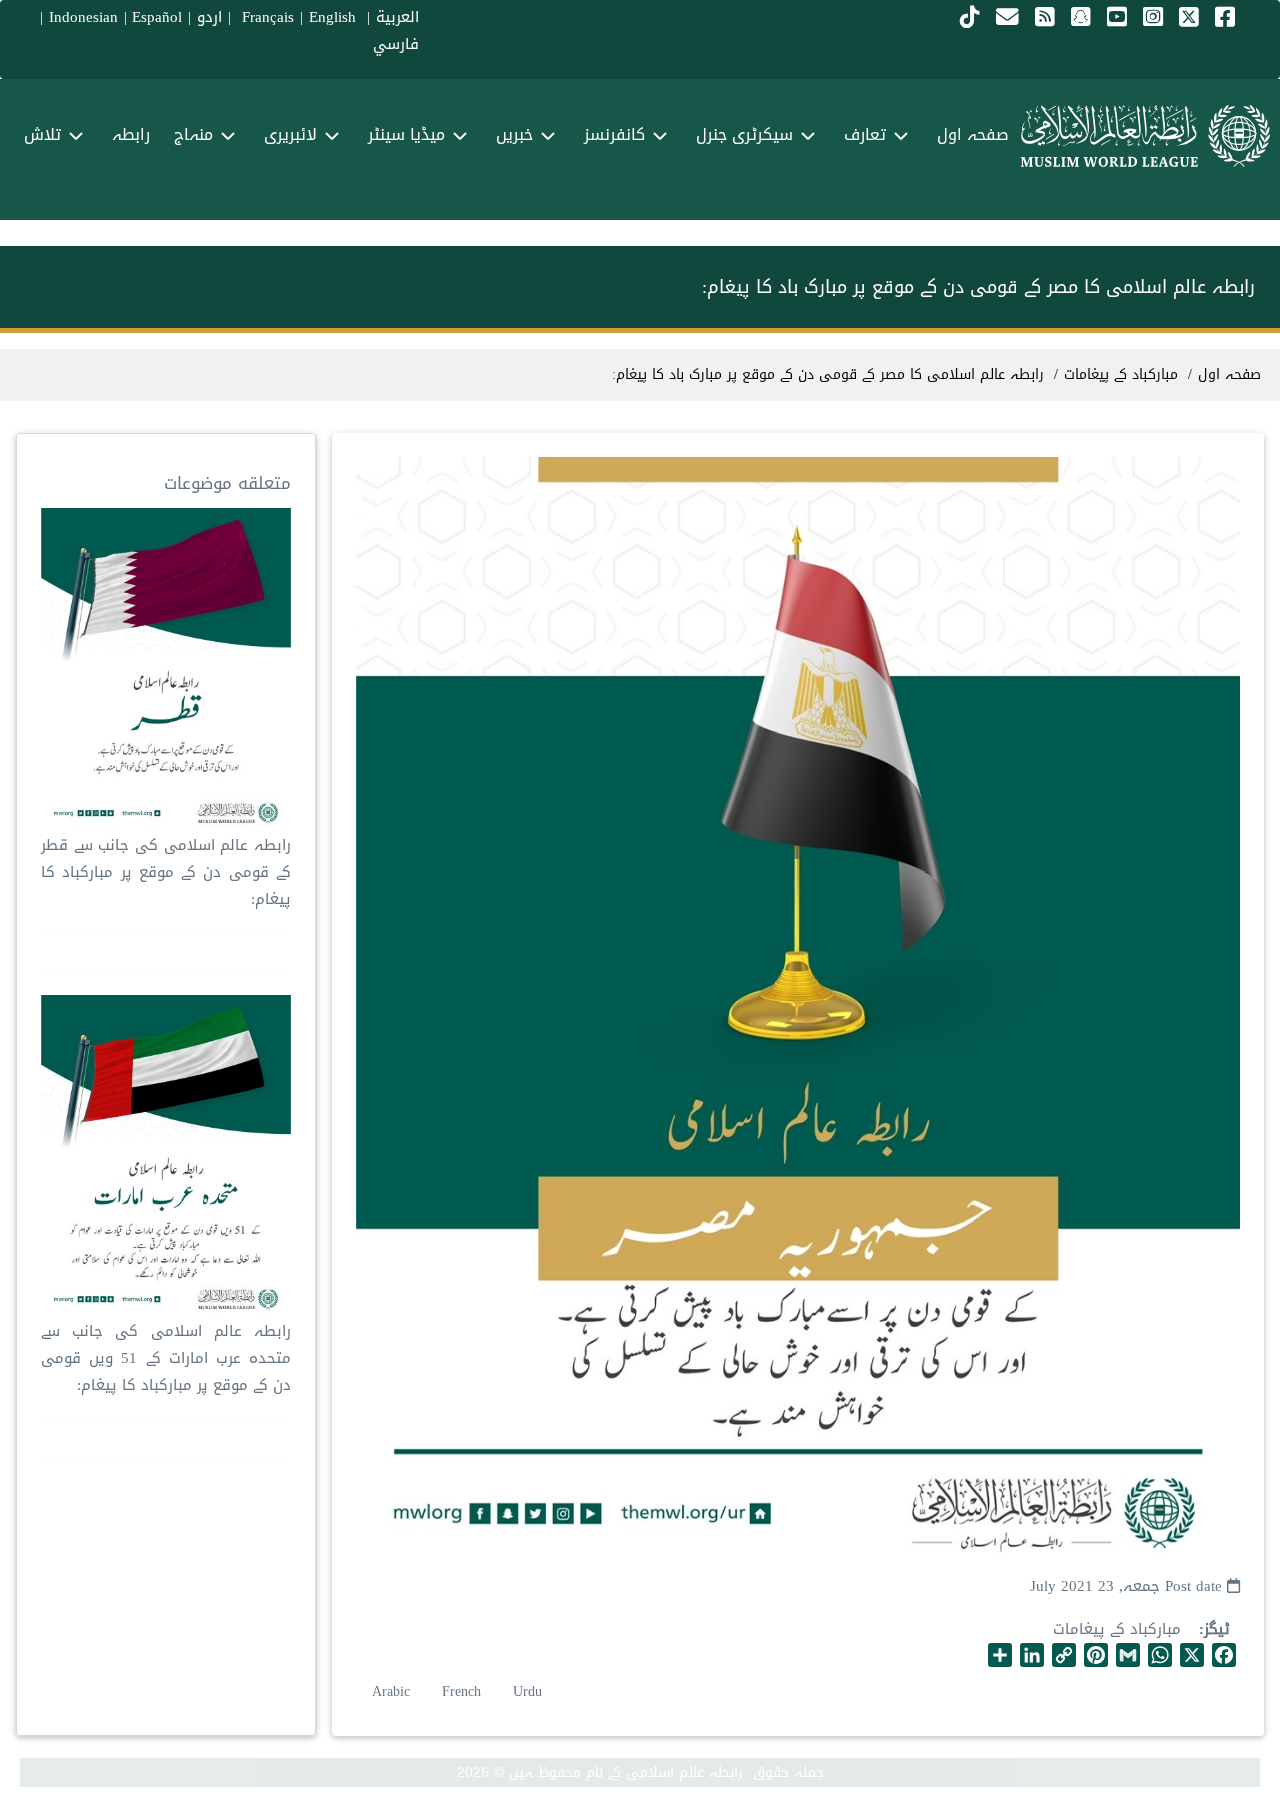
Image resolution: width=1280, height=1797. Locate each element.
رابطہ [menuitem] (131, 134)
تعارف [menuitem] (865, 134)
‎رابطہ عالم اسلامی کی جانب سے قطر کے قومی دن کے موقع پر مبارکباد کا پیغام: (166, 872)
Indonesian (83, 17)
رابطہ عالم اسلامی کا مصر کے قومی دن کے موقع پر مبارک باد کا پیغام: (828, 374)
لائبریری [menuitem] (290, 134)
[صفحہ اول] (1145, 136)
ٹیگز (1217, 1629)
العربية (397, 17)
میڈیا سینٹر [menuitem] (406, 134)
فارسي (396, 44)
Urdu (527, 1691)
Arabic (391, 1691)
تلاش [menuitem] (42, 134)
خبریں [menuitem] (514, 134)
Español (157, 17)
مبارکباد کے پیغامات (1117, 1629)
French (461, 1691)
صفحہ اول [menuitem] (973, 134)
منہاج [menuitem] (193, 134)
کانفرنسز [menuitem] (614, 134)
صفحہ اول (1229, 374)
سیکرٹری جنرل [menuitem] (744, 134)
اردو (209, 17)
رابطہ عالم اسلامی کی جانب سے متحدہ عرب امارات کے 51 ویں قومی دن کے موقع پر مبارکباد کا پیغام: (166, 1358)
